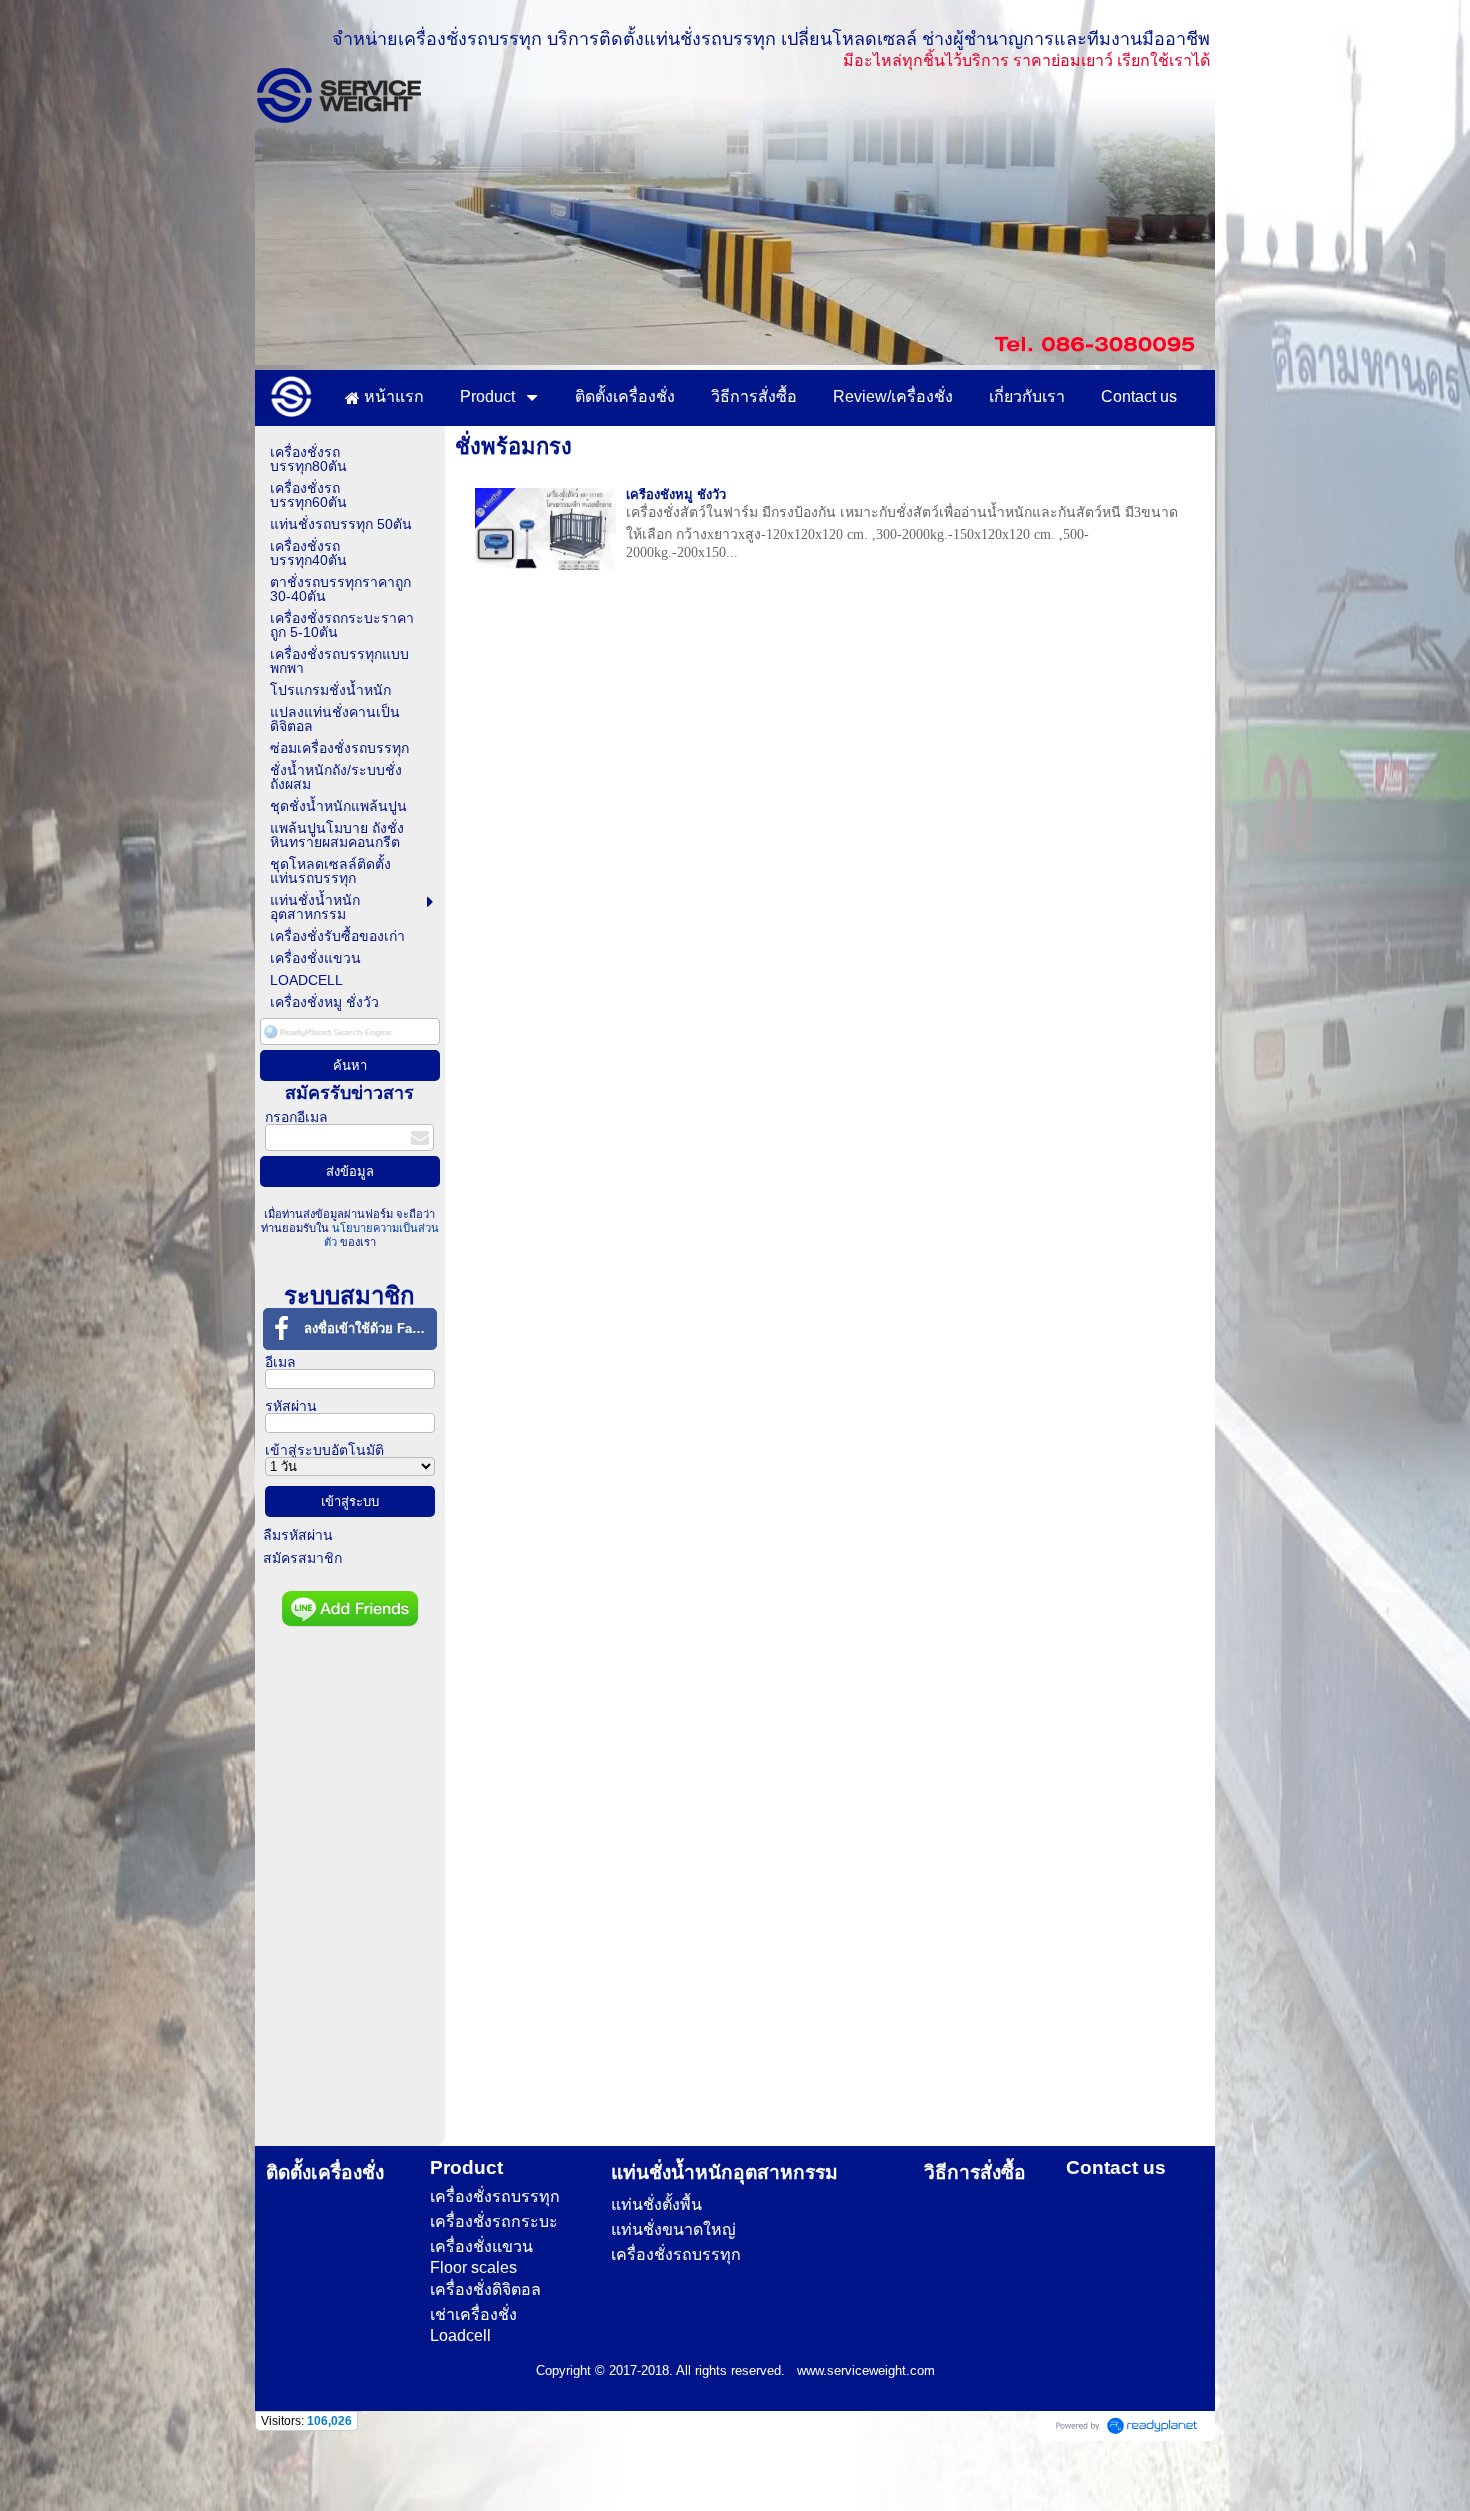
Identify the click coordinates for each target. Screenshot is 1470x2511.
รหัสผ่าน (291, 1406)
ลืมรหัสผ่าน (298, 1535)
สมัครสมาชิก (302, 1558)
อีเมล (280, 1362)
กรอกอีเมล (296, 1117)
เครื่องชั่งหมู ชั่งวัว (676, 494)
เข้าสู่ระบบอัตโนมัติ (324, 1450)
